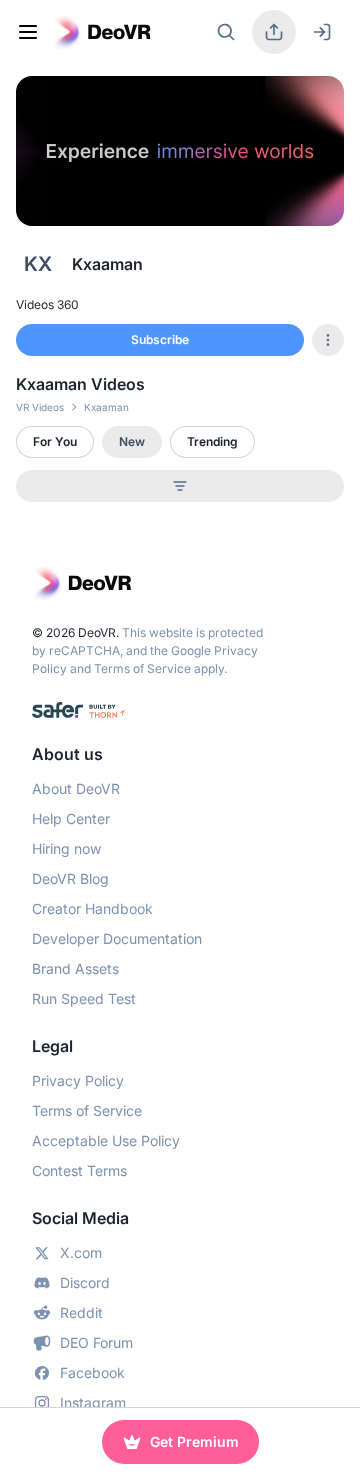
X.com (81, 1252)
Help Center (71, 818)
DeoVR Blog (70, 878)
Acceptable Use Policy (106, 1140)
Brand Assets (75, 968)
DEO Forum (96, 1342)
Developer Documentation (117, 938)
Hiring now (66, 848)
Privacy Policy (78, 1080)
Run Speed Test (84, 998)
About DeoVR (76, 788)
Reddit (81, 1312)
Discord (85, 1282)
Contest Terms (79, 1170)
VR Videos (40, 407)
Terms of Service (142, 668)
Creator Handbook (92, 908)
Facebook (92, 1372)
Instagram (93, 1402)
